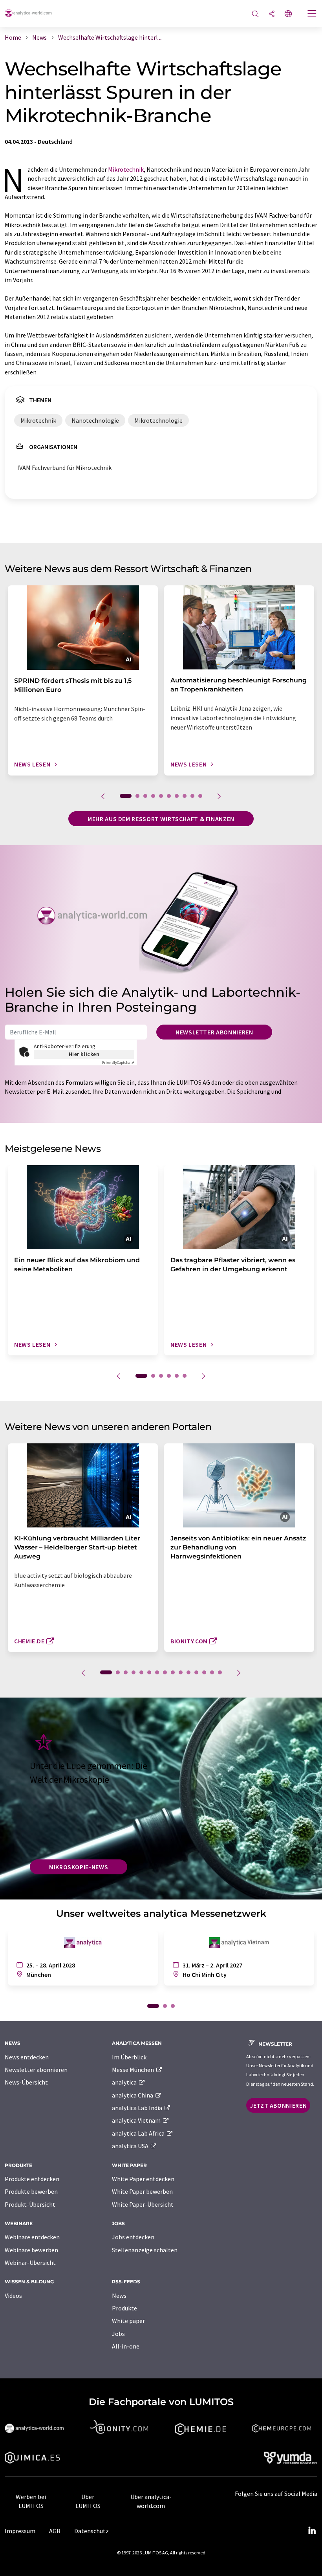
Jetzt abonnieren (278, 2105)
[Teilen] (272, 14)
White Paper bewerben (142, 2191)
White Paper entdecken (143, 2179)
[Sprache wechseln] (288, 14)
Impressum (20, 2531)
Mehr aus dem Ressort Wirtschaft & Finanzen (161, 819)
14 (212, 1672)
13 (204, 1672)
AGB (55, 2531)
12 (196, 1672)
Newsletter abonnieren (214, 1032)
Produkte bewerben (31, 2191)
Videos (13, 2295)
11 (188, 1672)
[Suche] (255, 14)
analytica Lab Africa (139, 2133)
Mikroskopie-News (79, 1867)
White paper (128, 2321)
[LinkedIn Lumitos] (312, 2531)
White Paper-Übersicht (143, 2204)
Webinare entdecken (32, 2237)
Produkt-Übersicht (30, 2204)
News (119, 2295)
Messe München (134, 2070)
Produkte (124, 2308)
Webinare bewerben (31, 2250)
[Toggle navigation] (312, 15)
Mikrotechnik (126, 169)
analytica (125, 2082)
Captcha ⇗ (118, 1062)
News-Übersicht (26, 2082)
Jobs (118, 2334)
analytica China (133, 2095)
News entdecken (27, 2057)
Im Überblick (129, 2057)
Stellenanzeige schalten (145, 2250)
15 (220, 1672)
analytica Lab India (138, 2108)
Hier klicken (84, 1054)
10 (200, 796)
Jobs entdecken (133, 2237)
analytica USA (131, 2146)
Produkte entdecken (32, 2179)
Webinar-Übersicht (30, 2262)
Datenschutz (91, 2531)
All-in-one (126, 2346)
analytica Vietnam (137, 2120)
